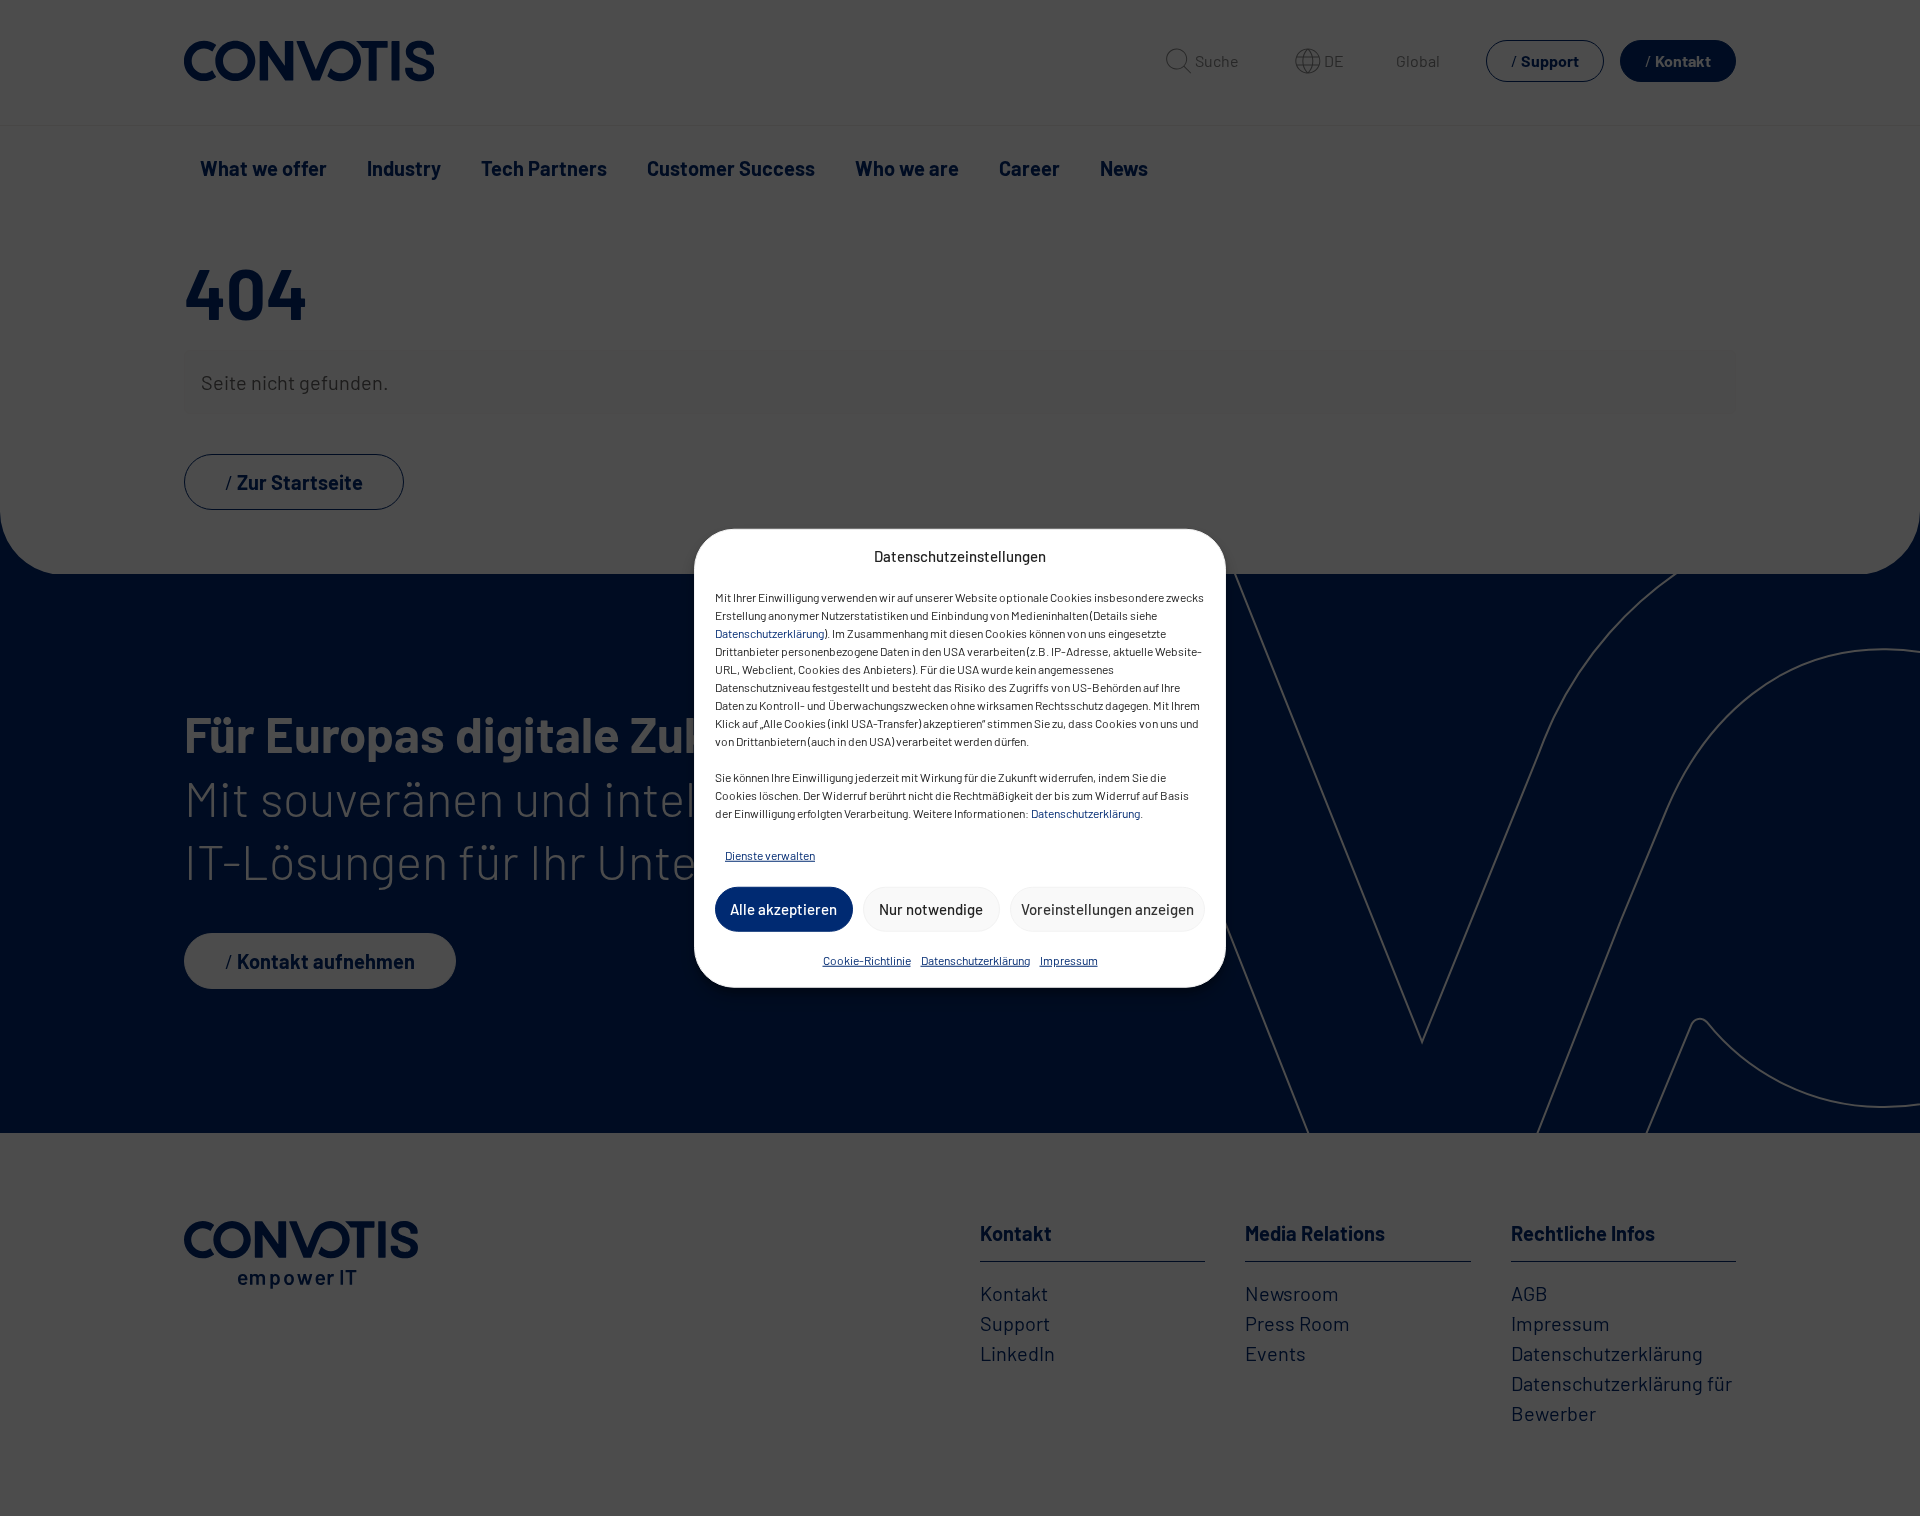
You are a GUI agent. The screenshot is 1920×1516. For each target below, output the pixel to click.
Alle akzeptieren (783, 909)
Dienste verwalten (770, 854)
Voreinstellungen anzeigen (1107, 909)
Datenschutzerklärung (769, 632)
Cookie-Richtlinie (867, 959)
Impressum (1069, 959)
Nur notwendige (931, 909)
